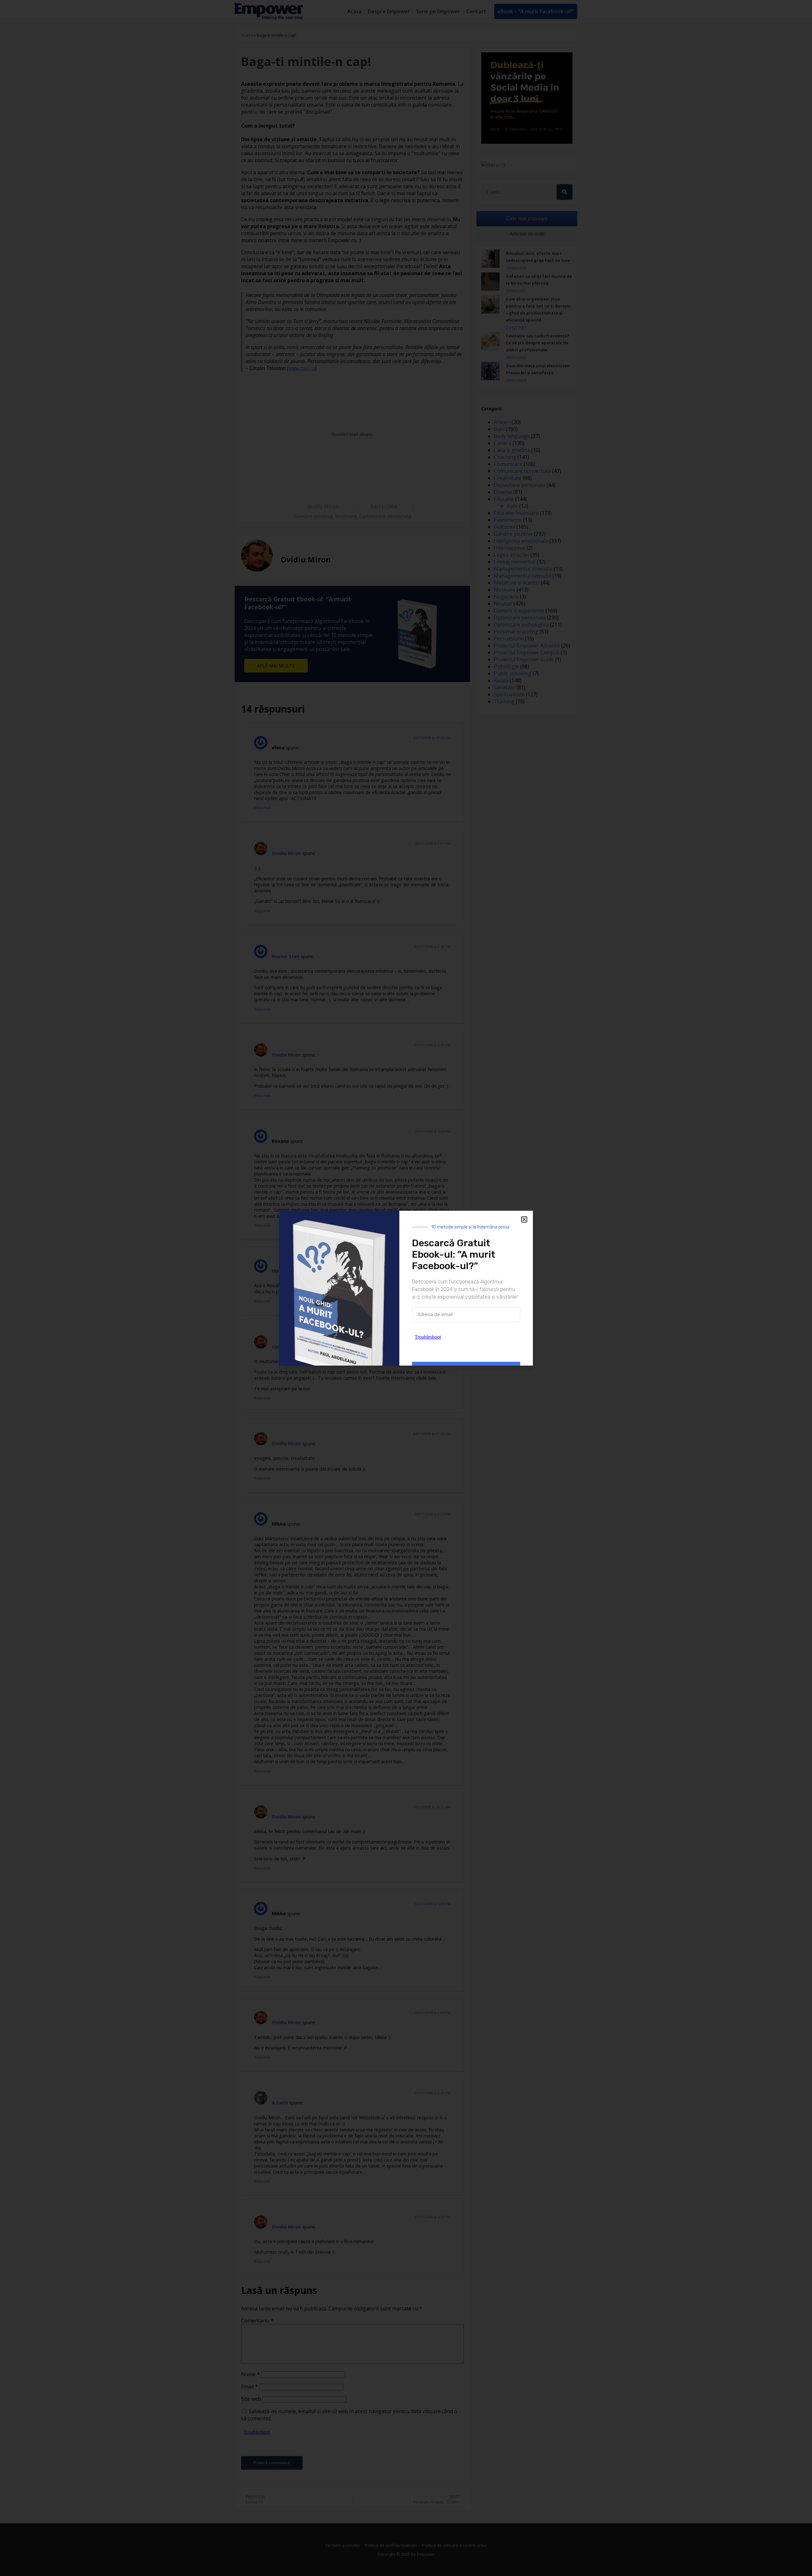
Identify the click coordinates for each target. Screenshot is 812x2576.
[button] (524, 1219)
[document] (406, 1288)
